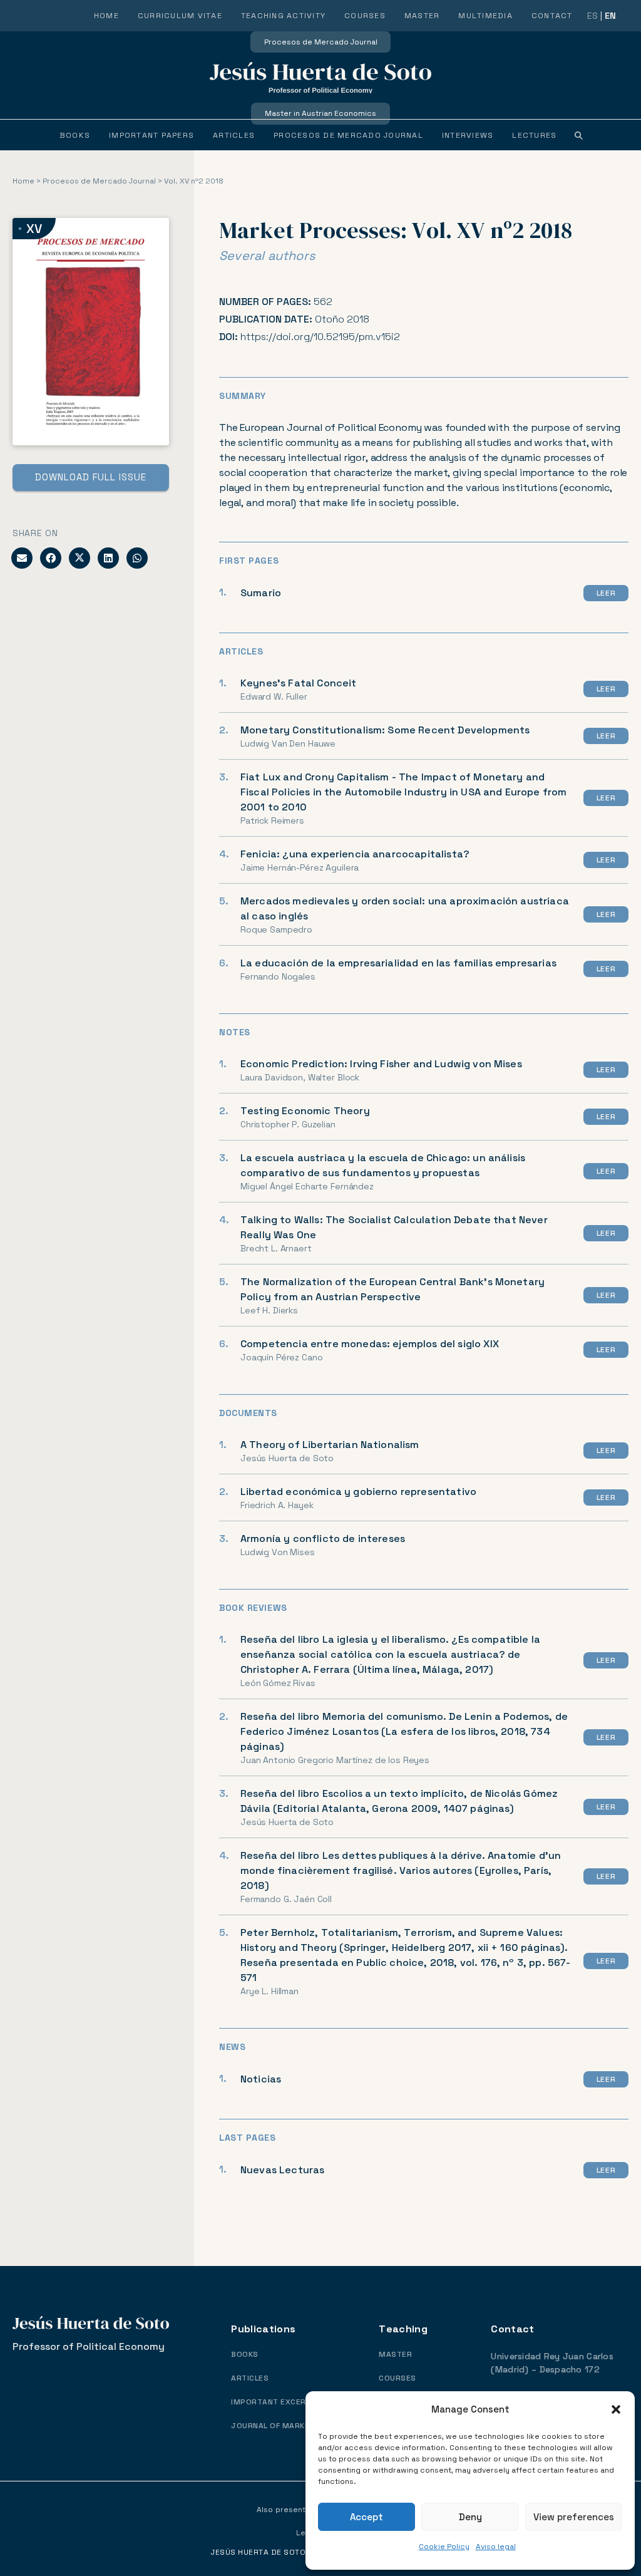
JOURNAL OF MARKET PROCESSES (297, 2426)
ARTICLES (250, 2378)
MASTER (395, 2355)
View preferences (574, 2517)
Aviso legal (496, 2547)
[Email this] (22, 558)
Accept (367, 2517)
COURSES (397, 2378)
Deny (470, 2517)
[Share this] (51, 558)
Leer (606, 593)
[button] (616, 2409)
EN (610, 16)
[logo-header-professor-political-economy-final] (320, 78)
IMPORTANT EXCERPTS (276, 2402)
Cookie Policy (444, 2547)
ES (592, 16)
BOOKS (244, 2355)
